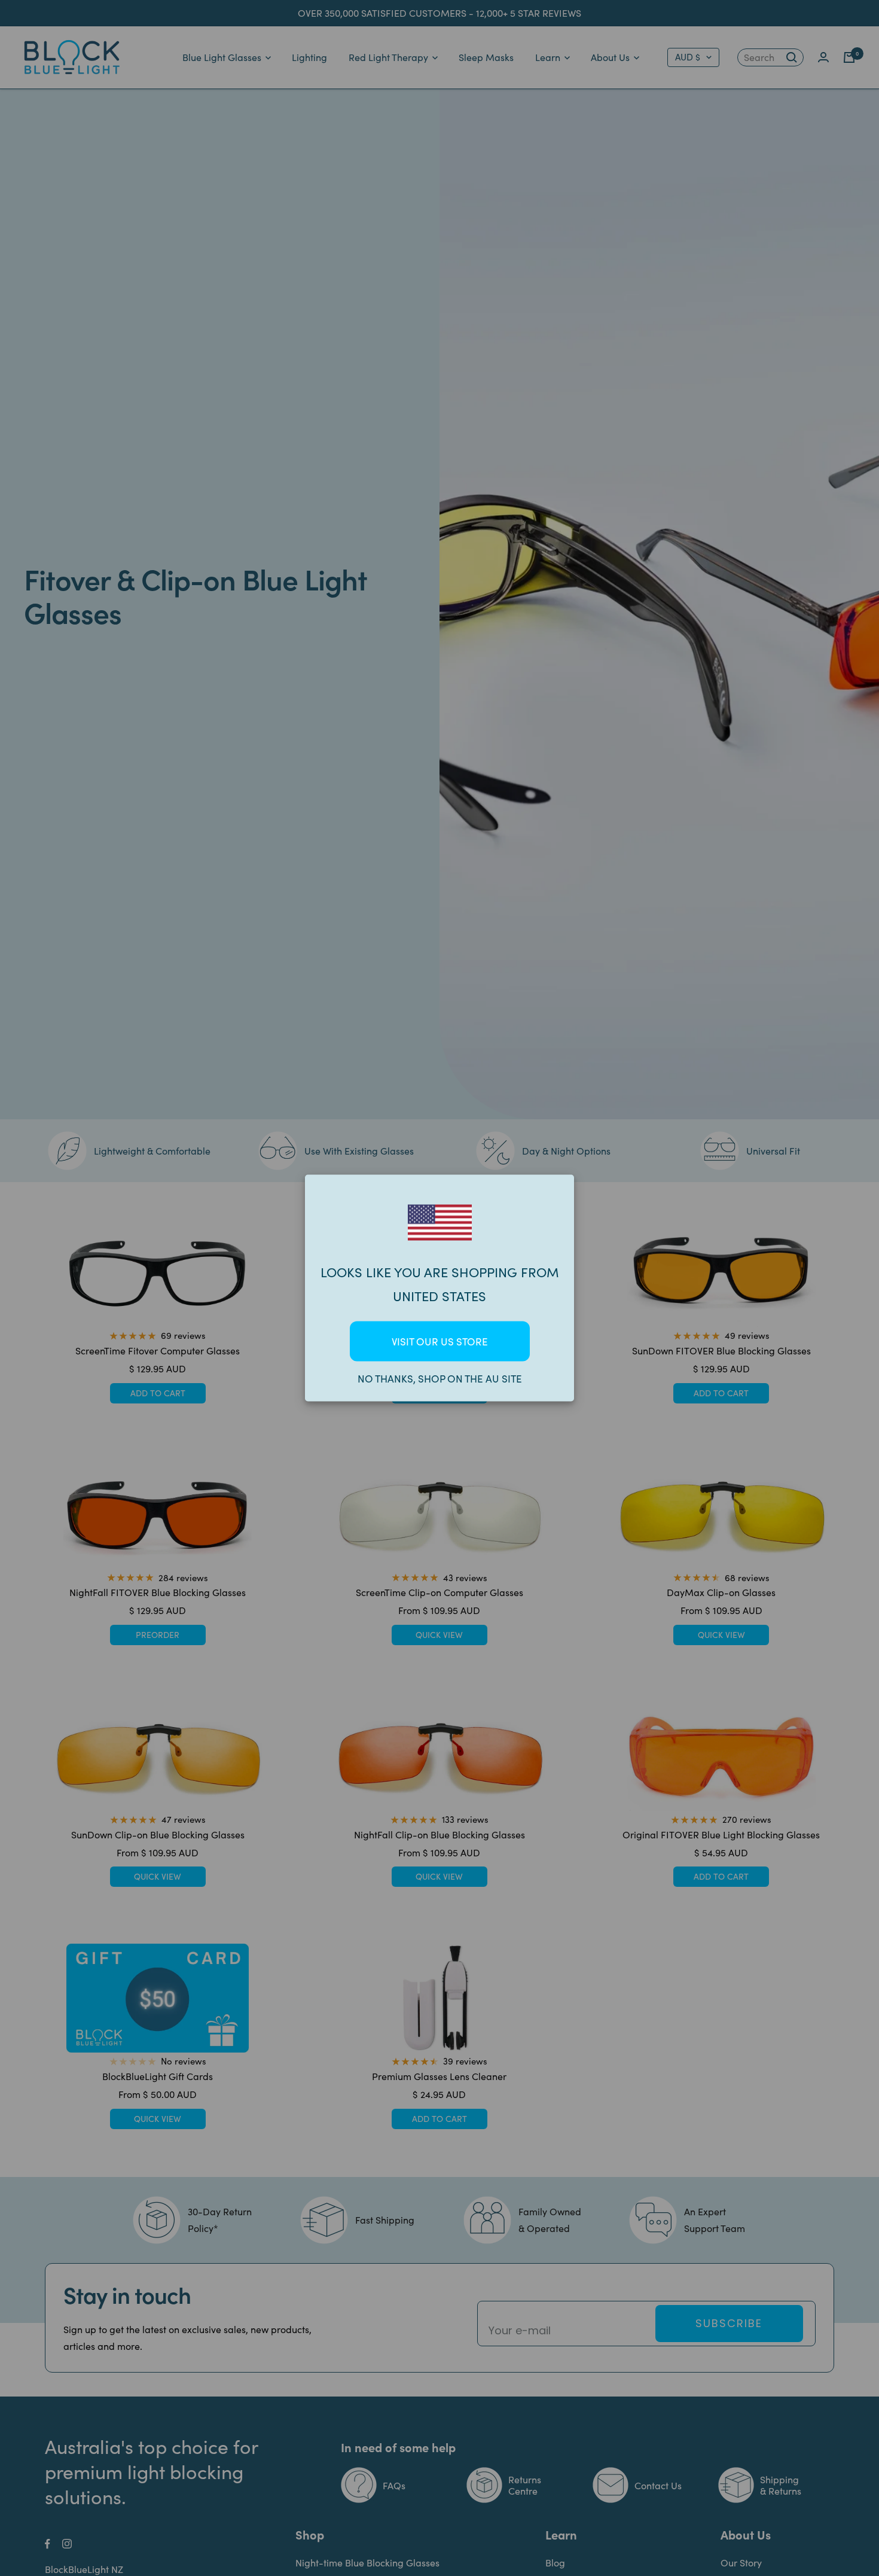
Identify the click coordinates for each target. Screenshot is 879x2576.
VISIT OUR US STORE (440, 1342)
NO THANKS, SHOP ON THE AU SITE (440, 1379)
